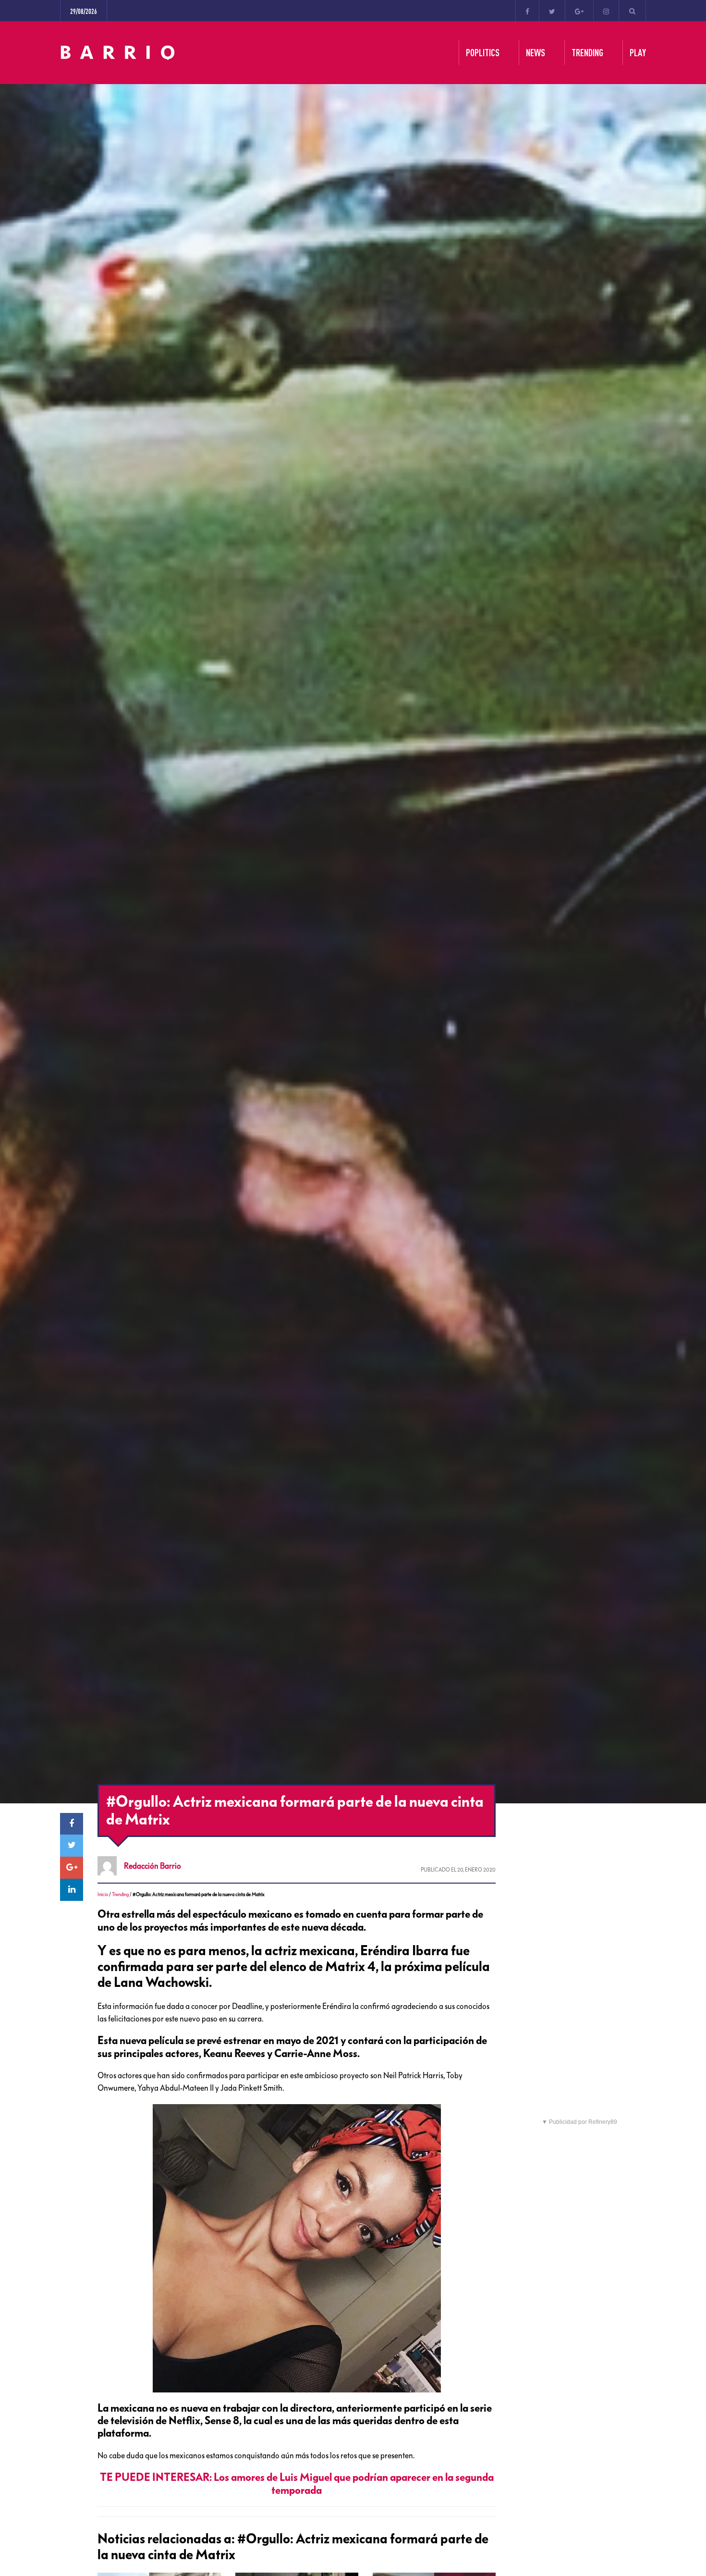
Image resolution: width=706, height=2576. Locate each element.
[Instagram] (606, 11)
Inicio (103, 1894)
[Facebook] (527, 11)
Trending (120, 1894)
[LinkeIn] (72, 1890)
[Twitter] (552, 11)
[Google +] (579, 11)
